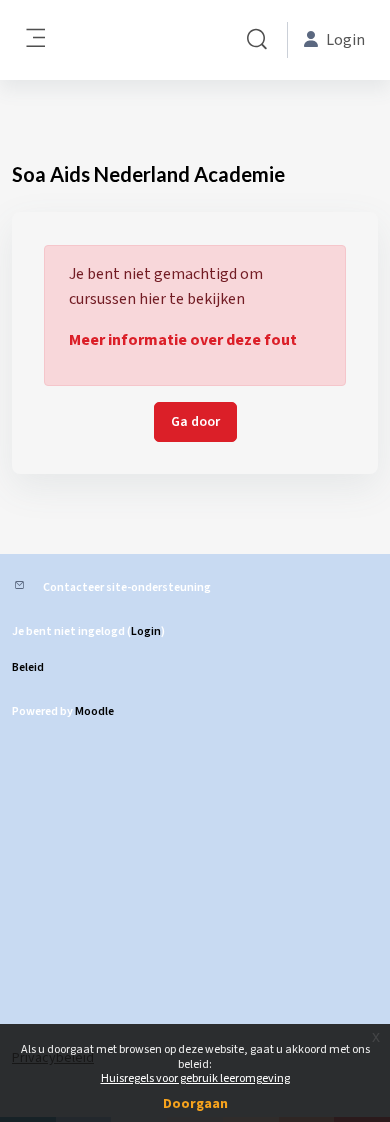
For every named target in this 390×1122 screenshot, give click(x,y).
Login (146, 631)
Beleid (28, 667)
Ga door (195, 422)
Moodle (94, 711)
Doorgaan (195, 1104)
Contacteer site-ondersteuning (127, 587)
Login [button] (345, 40)
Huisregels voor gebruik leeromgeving (195, 1078)
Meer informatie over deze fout (183, 340)
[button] (257, 40)
